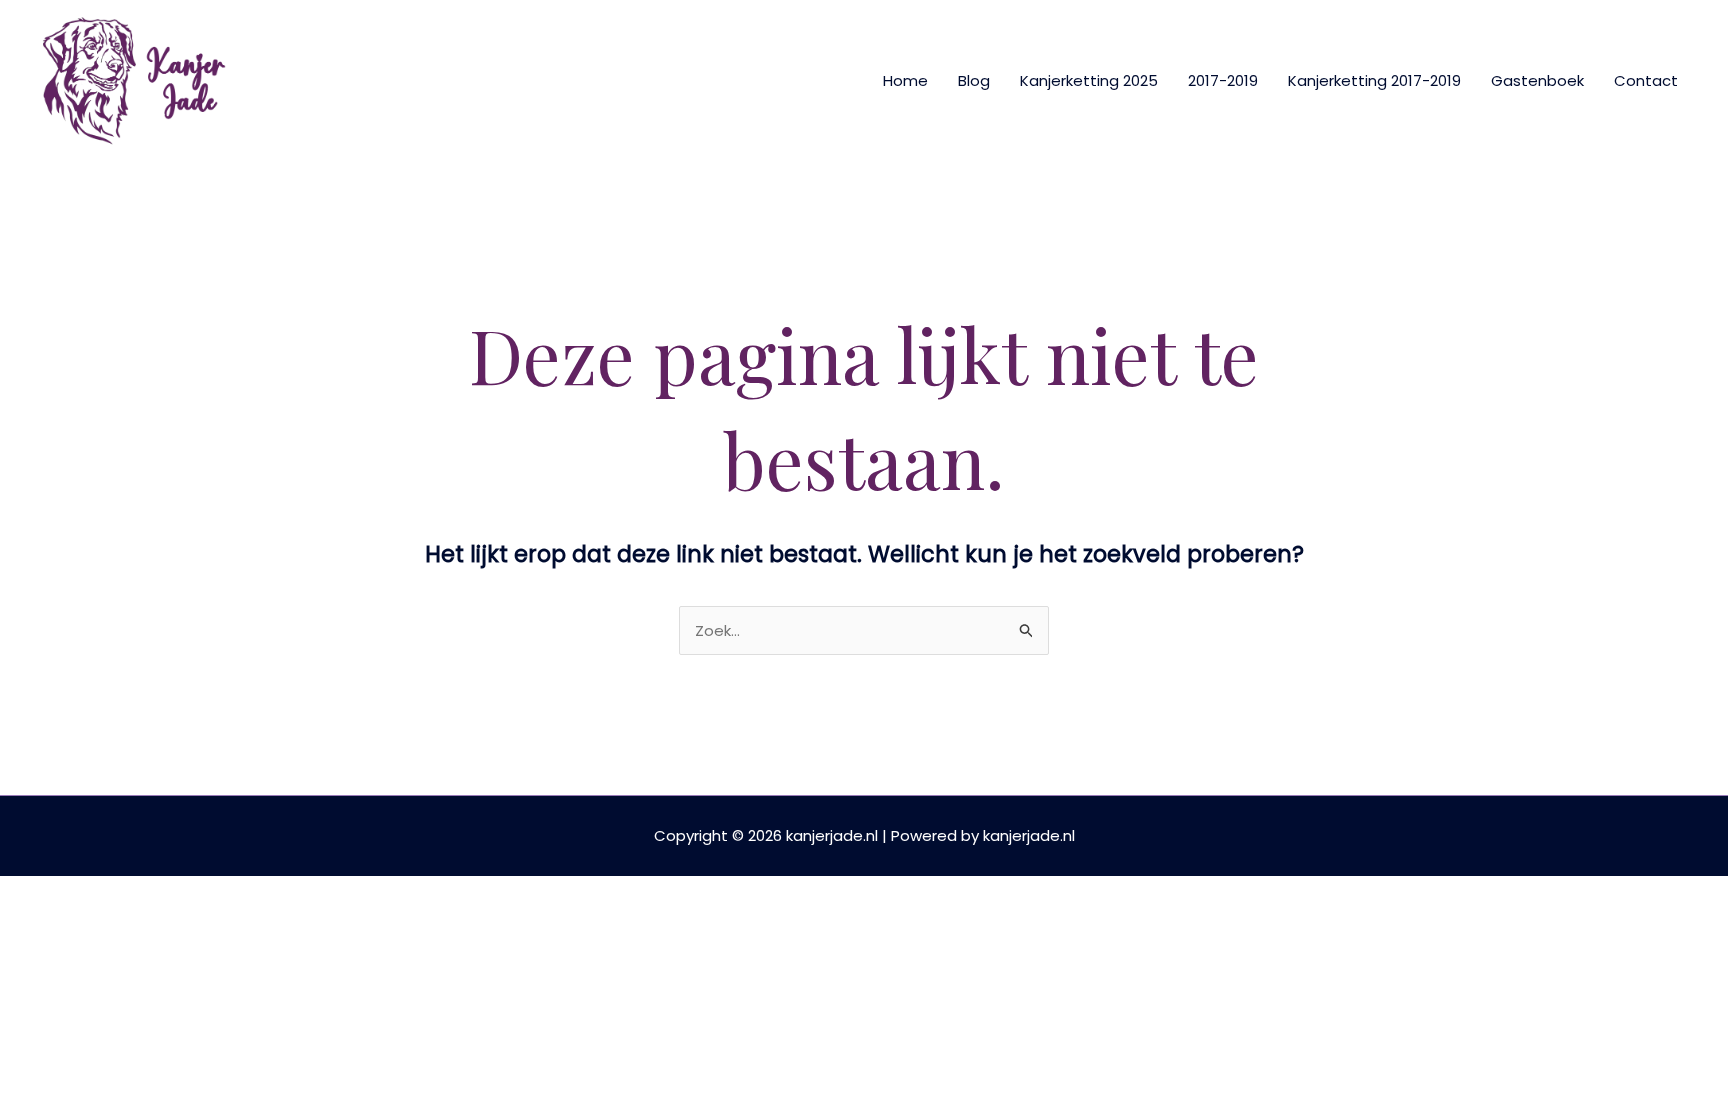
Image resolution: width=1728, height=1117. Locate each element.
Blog (974, 80)
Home (905, 80)
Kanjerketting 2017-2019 (1374, 80)
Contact (1646, 80)
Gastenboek (1537, 80)
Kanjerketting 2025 (1089, 80)
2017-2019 (1223, 80)
